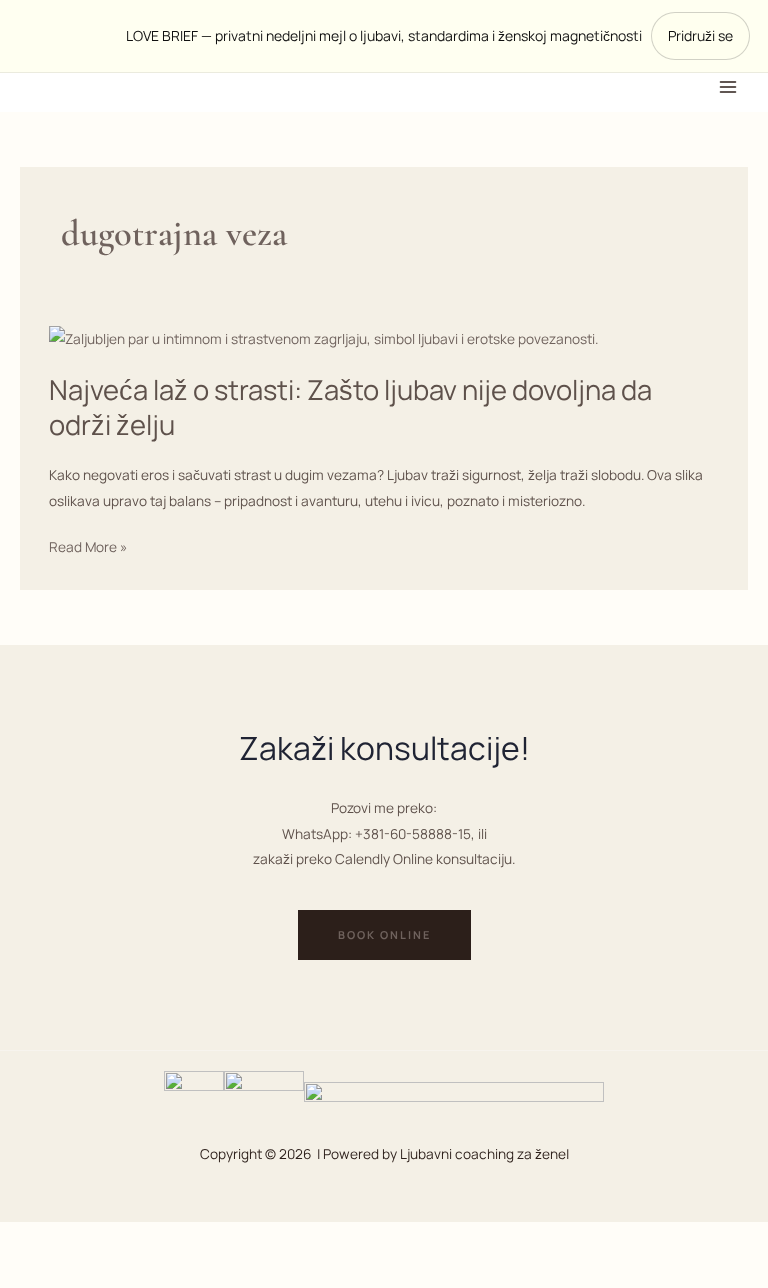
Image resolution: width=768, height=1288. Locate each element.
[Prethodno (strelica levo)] (40, 1273)
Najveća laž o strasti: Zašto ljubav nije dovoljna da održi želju (350, 407)
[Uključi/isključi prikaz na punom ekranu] (123, 1240)
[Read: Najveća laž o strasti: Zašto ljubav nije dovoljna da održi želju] (323, 336)
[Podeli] (206, 1240)
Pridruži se (700, 35)
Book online (384, 934)
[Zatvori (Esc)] (289, 1240)
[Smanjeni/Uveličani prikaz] (40, 1240)
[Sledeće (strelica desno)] (123, 1273)
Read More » (88, 546)
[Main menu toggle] (728, 86)
